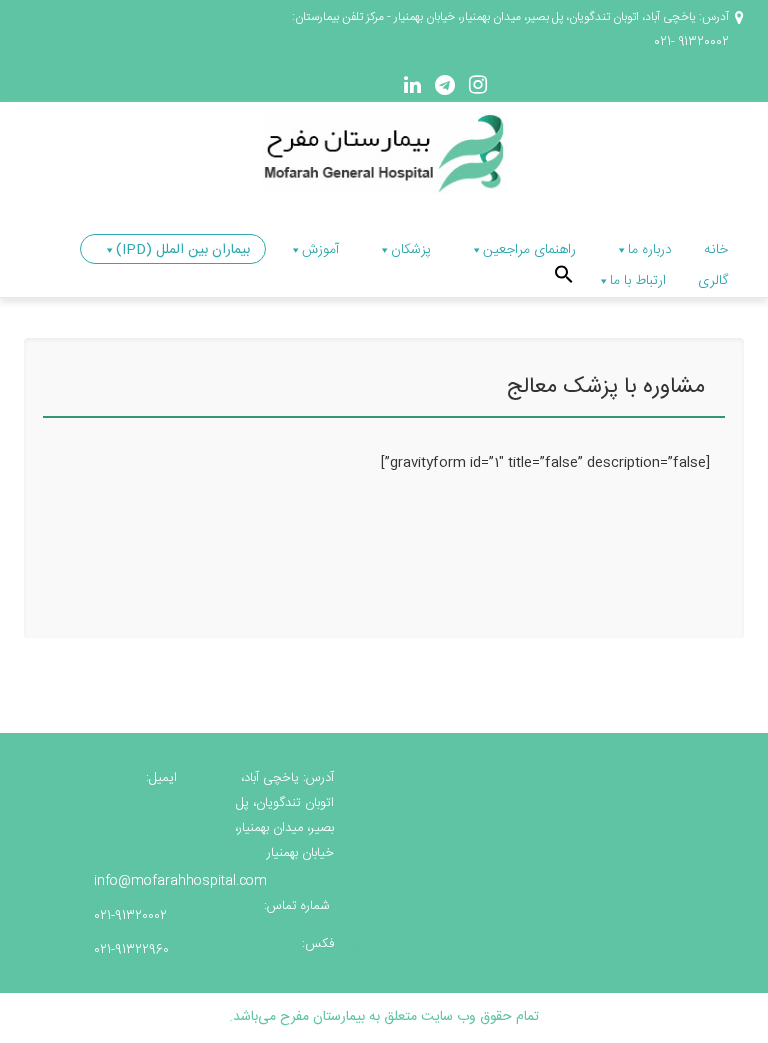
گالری (713, 281)
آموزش (320, 250)
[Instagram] (476, 89)
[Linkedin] (412, 89)
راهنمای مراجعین (529, 250)
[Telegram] (443, 89)
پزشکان (411, 250)
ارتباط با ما (638, 281)
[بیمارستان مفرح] (384, 154)
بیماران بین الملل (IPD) (183, 250)
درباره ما (650, 250)
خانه (716, 250)
